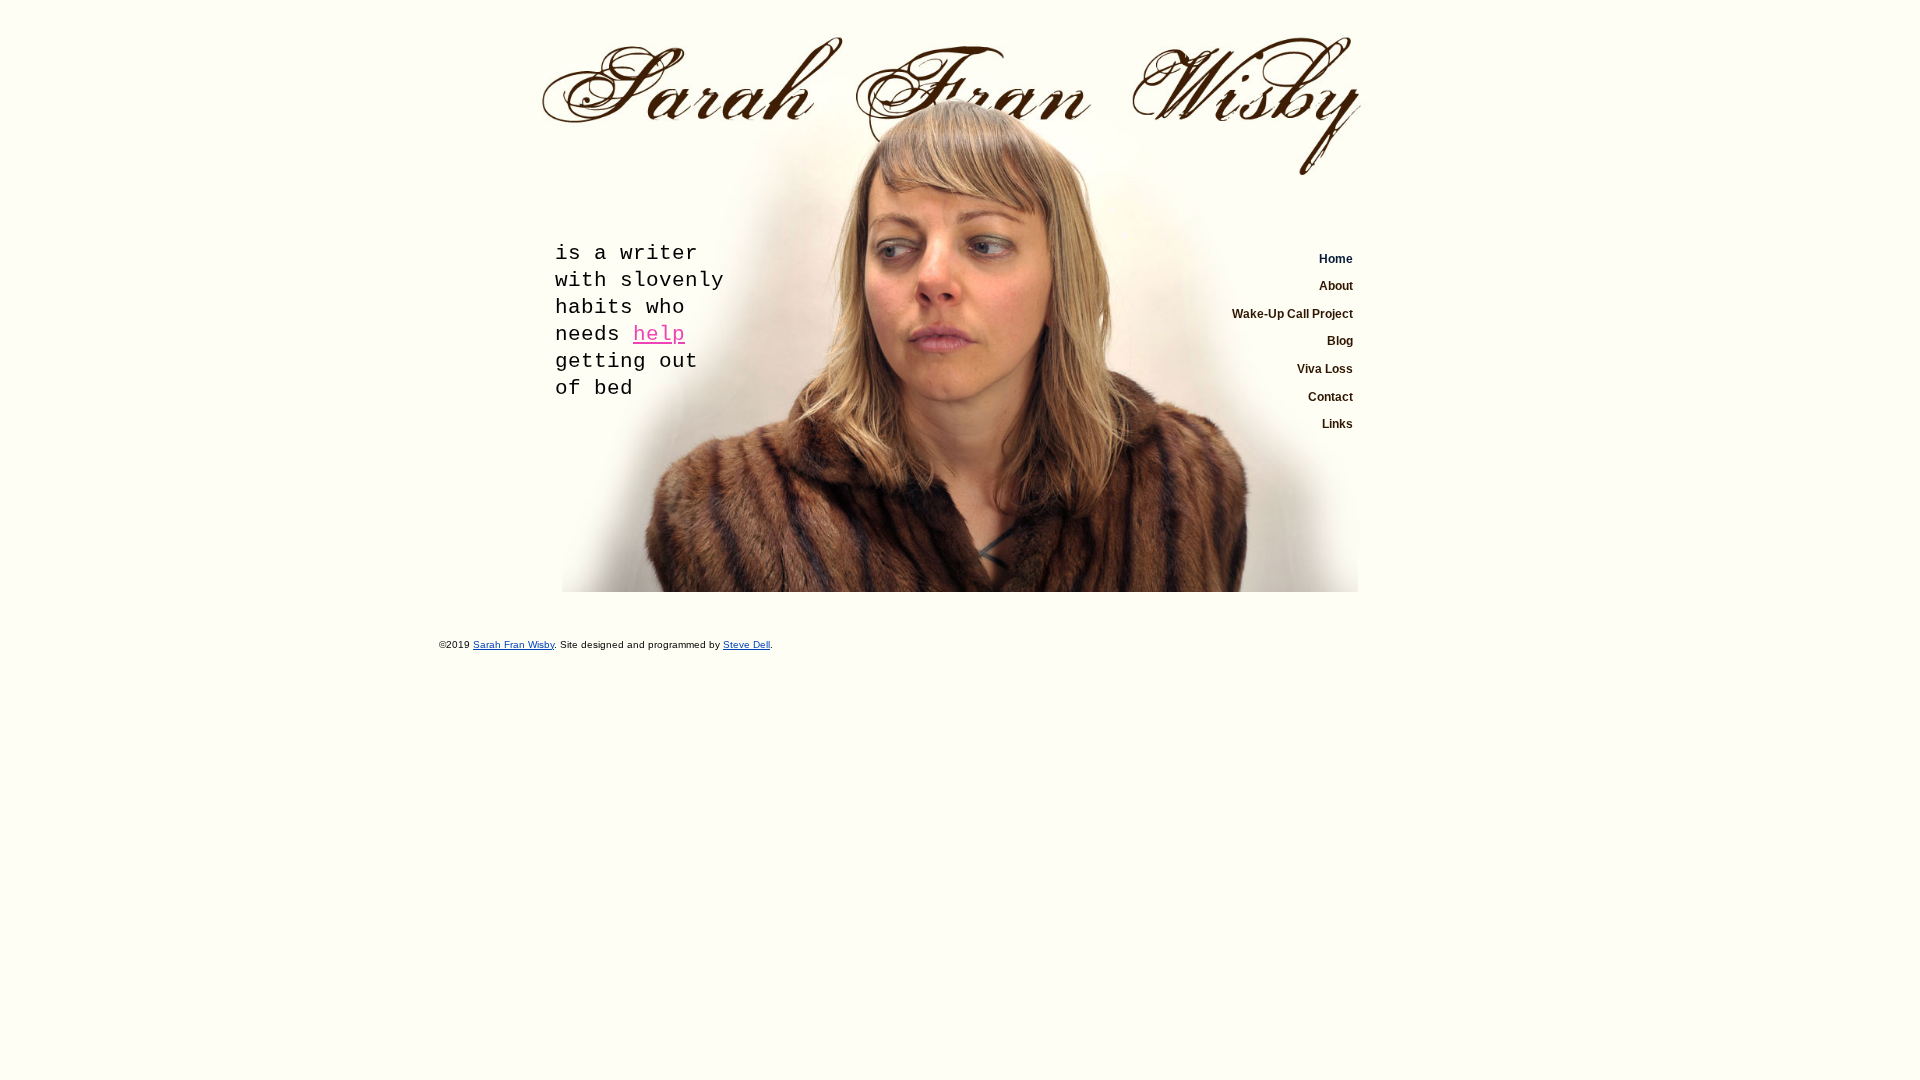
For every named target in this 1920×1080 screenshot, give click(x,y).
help (659, 334)
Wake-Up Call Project (1292, 314)
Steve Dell (746, 644)
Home (1336, 259)
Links (1337, 424)
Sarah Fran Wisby (513, 644)
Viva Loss (1325, 369)
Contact (1330, 397)
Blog (1340, 341)
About (1336, 286)
